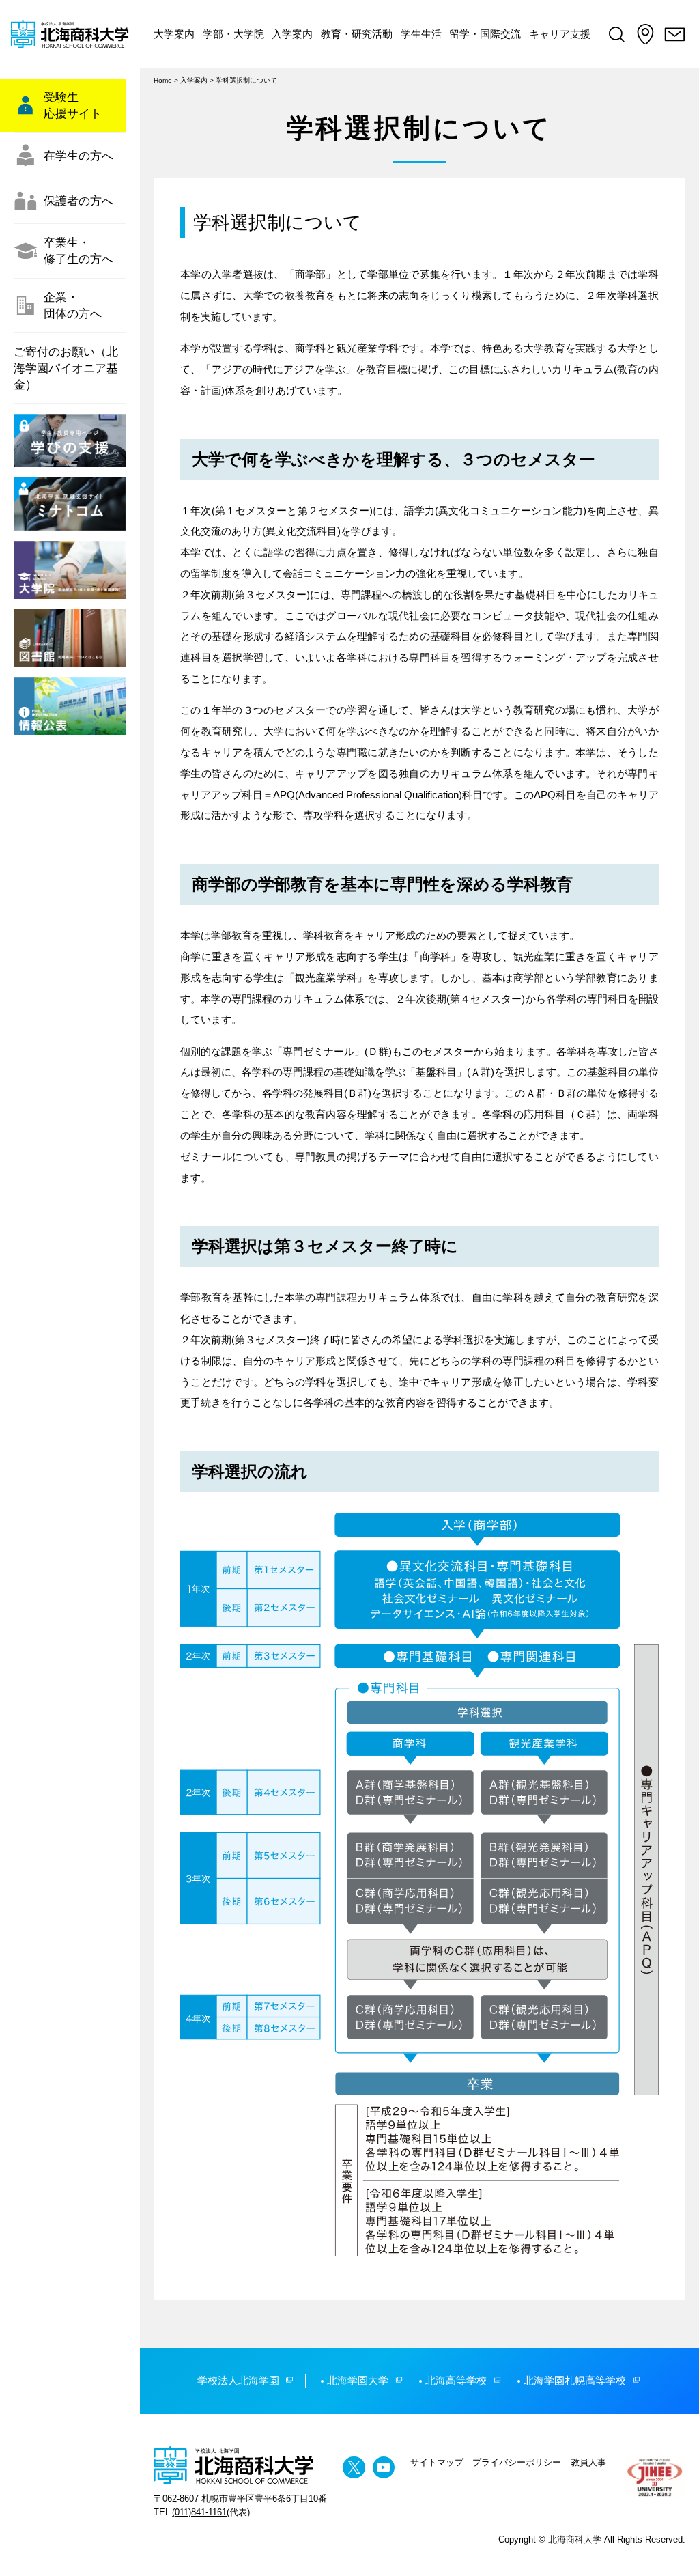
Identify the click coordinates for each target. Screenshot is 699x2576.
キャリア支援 (560, 34)
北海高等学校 (456, 2380)
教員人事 (588, 2462)
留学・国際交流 (485, 34)
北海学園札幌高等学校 (575, 2380)
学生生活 (421, 34)
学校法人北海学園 (238, 2380)
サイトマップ (437, 2462)
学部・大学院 (233, 34)
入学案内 (292, 34)
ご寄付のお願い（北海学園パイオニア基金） (66, 368)
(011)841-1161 (199, 2512)
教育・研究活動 (357, 34)
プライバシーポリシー (517, 2462)
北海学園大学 (358, 2380)
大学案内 (174, 34)
